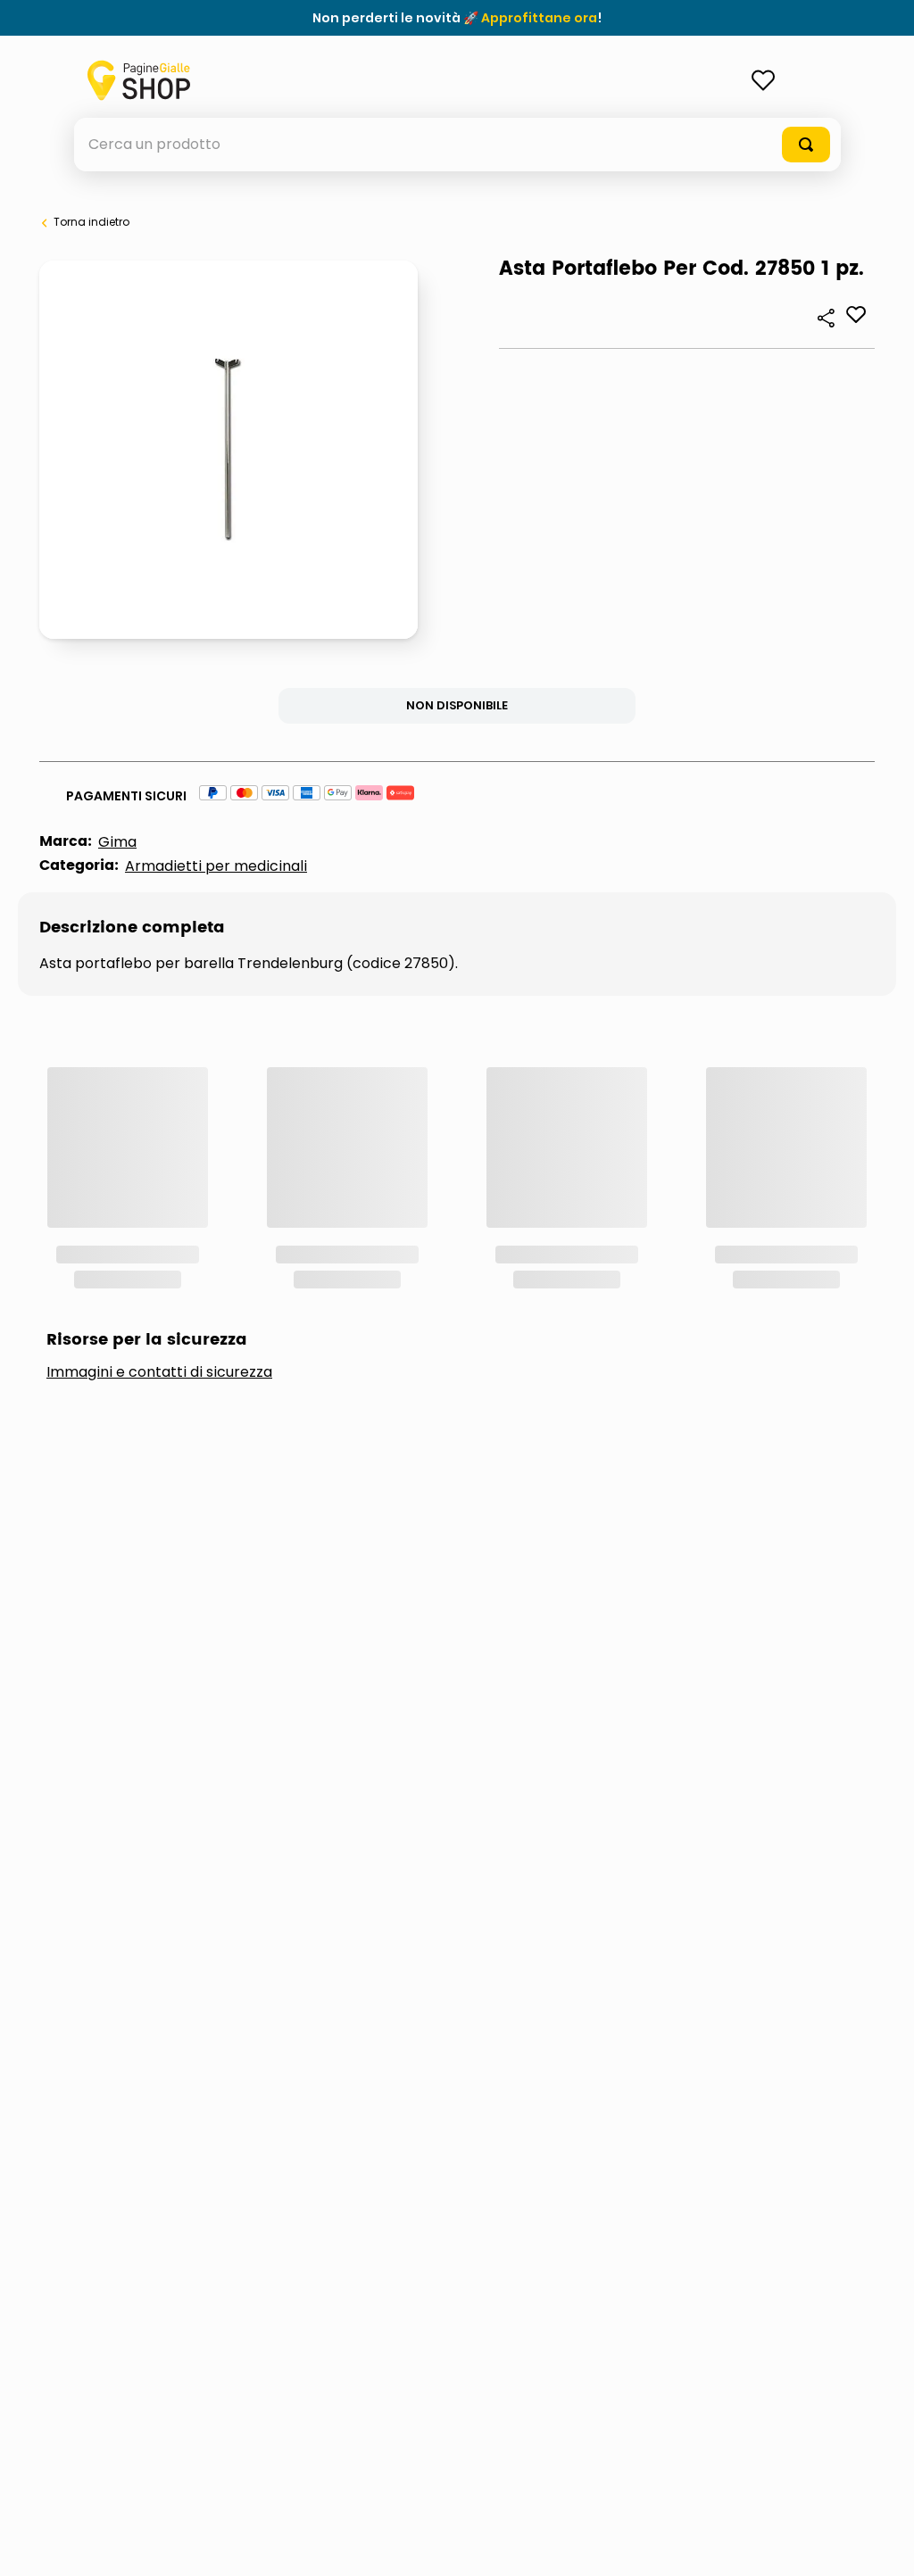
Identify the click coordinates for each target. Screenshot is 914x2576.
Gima (117, 842)
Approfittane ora (539, 18)
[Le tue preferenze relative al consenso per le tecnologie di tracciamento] (883, 2545)
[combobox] (457, 145)
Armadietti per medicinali (216, 866)
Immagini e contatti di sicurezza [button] (159, 1133)
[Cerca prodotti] (806, 145)
